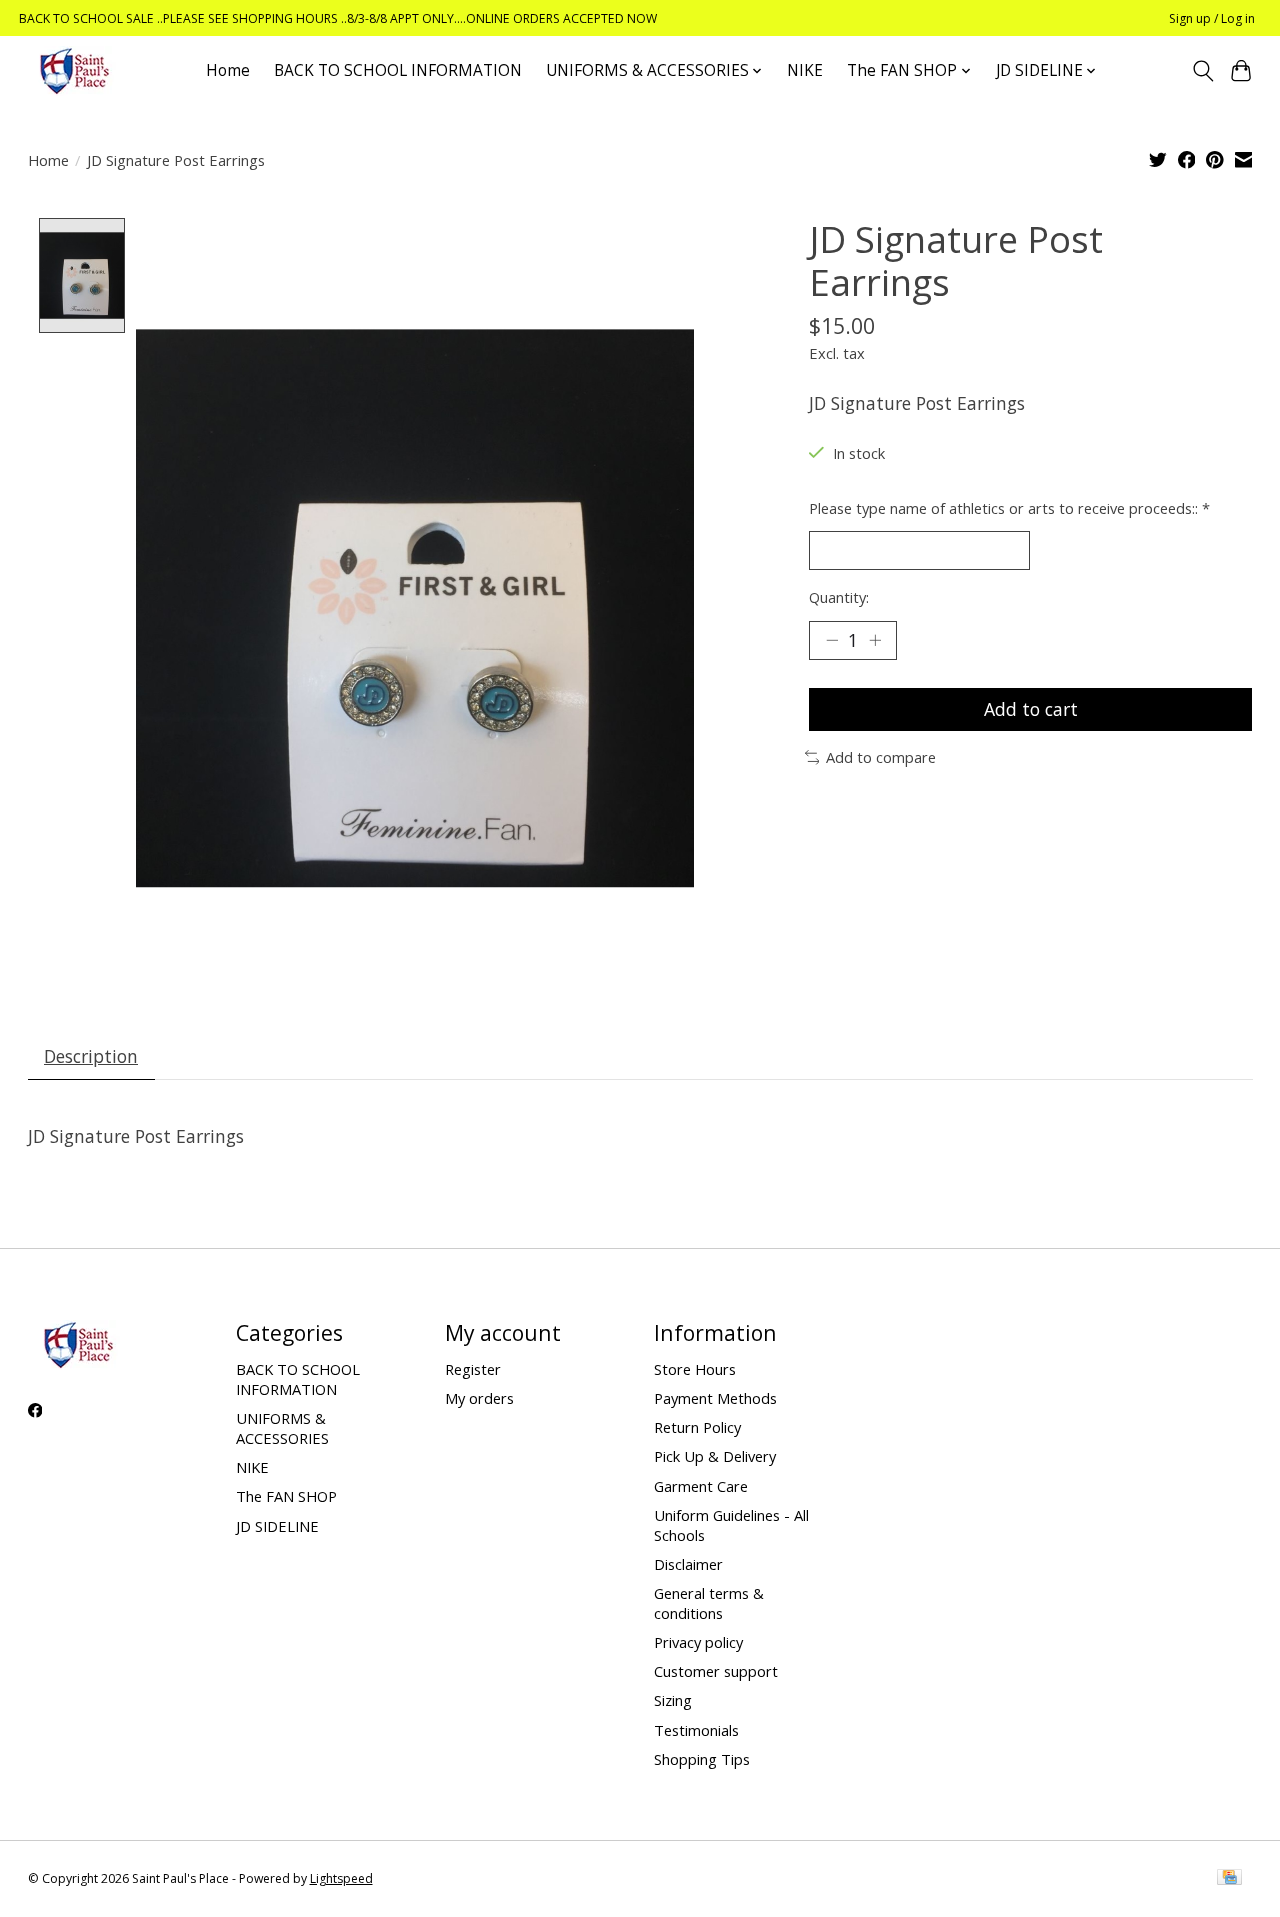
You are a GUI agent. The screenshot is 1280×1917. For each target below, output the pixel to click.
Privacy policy (698, 1642)
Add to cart (1031, 709)
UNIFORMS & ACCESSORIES (282, 1428)
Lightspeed (341, 1878)
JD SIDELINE (277, 1526)
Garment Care (701, 1486)
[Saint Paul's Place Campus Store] (74, 70)
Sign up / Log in (1212, 18)
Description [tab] (91, 1056)
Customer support (716, 1671)
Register (473, 1369)
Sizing (673, 1700)
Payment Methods (715, 1398)
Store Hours (695, 1369)
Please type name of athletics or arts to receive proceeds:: (1009, 508)
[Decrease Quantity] (832, 640)
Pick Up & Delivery (715, 1456)
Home (228, 70)
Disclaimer (688, 1564)
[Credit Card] (1229, 1879)
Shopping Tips (702, 1759)
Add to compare (881, 757)
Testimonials (696, 1730)
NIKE (805, 70)
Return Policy (697, 1427)
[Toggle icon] (1202, 71)
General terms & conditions (709, 1603)
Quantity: (839, 597)
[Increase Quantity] (875, 640)
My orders (479, 1398)
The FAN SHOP (286, 1496)
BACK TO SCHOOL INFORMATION (398, 70)
